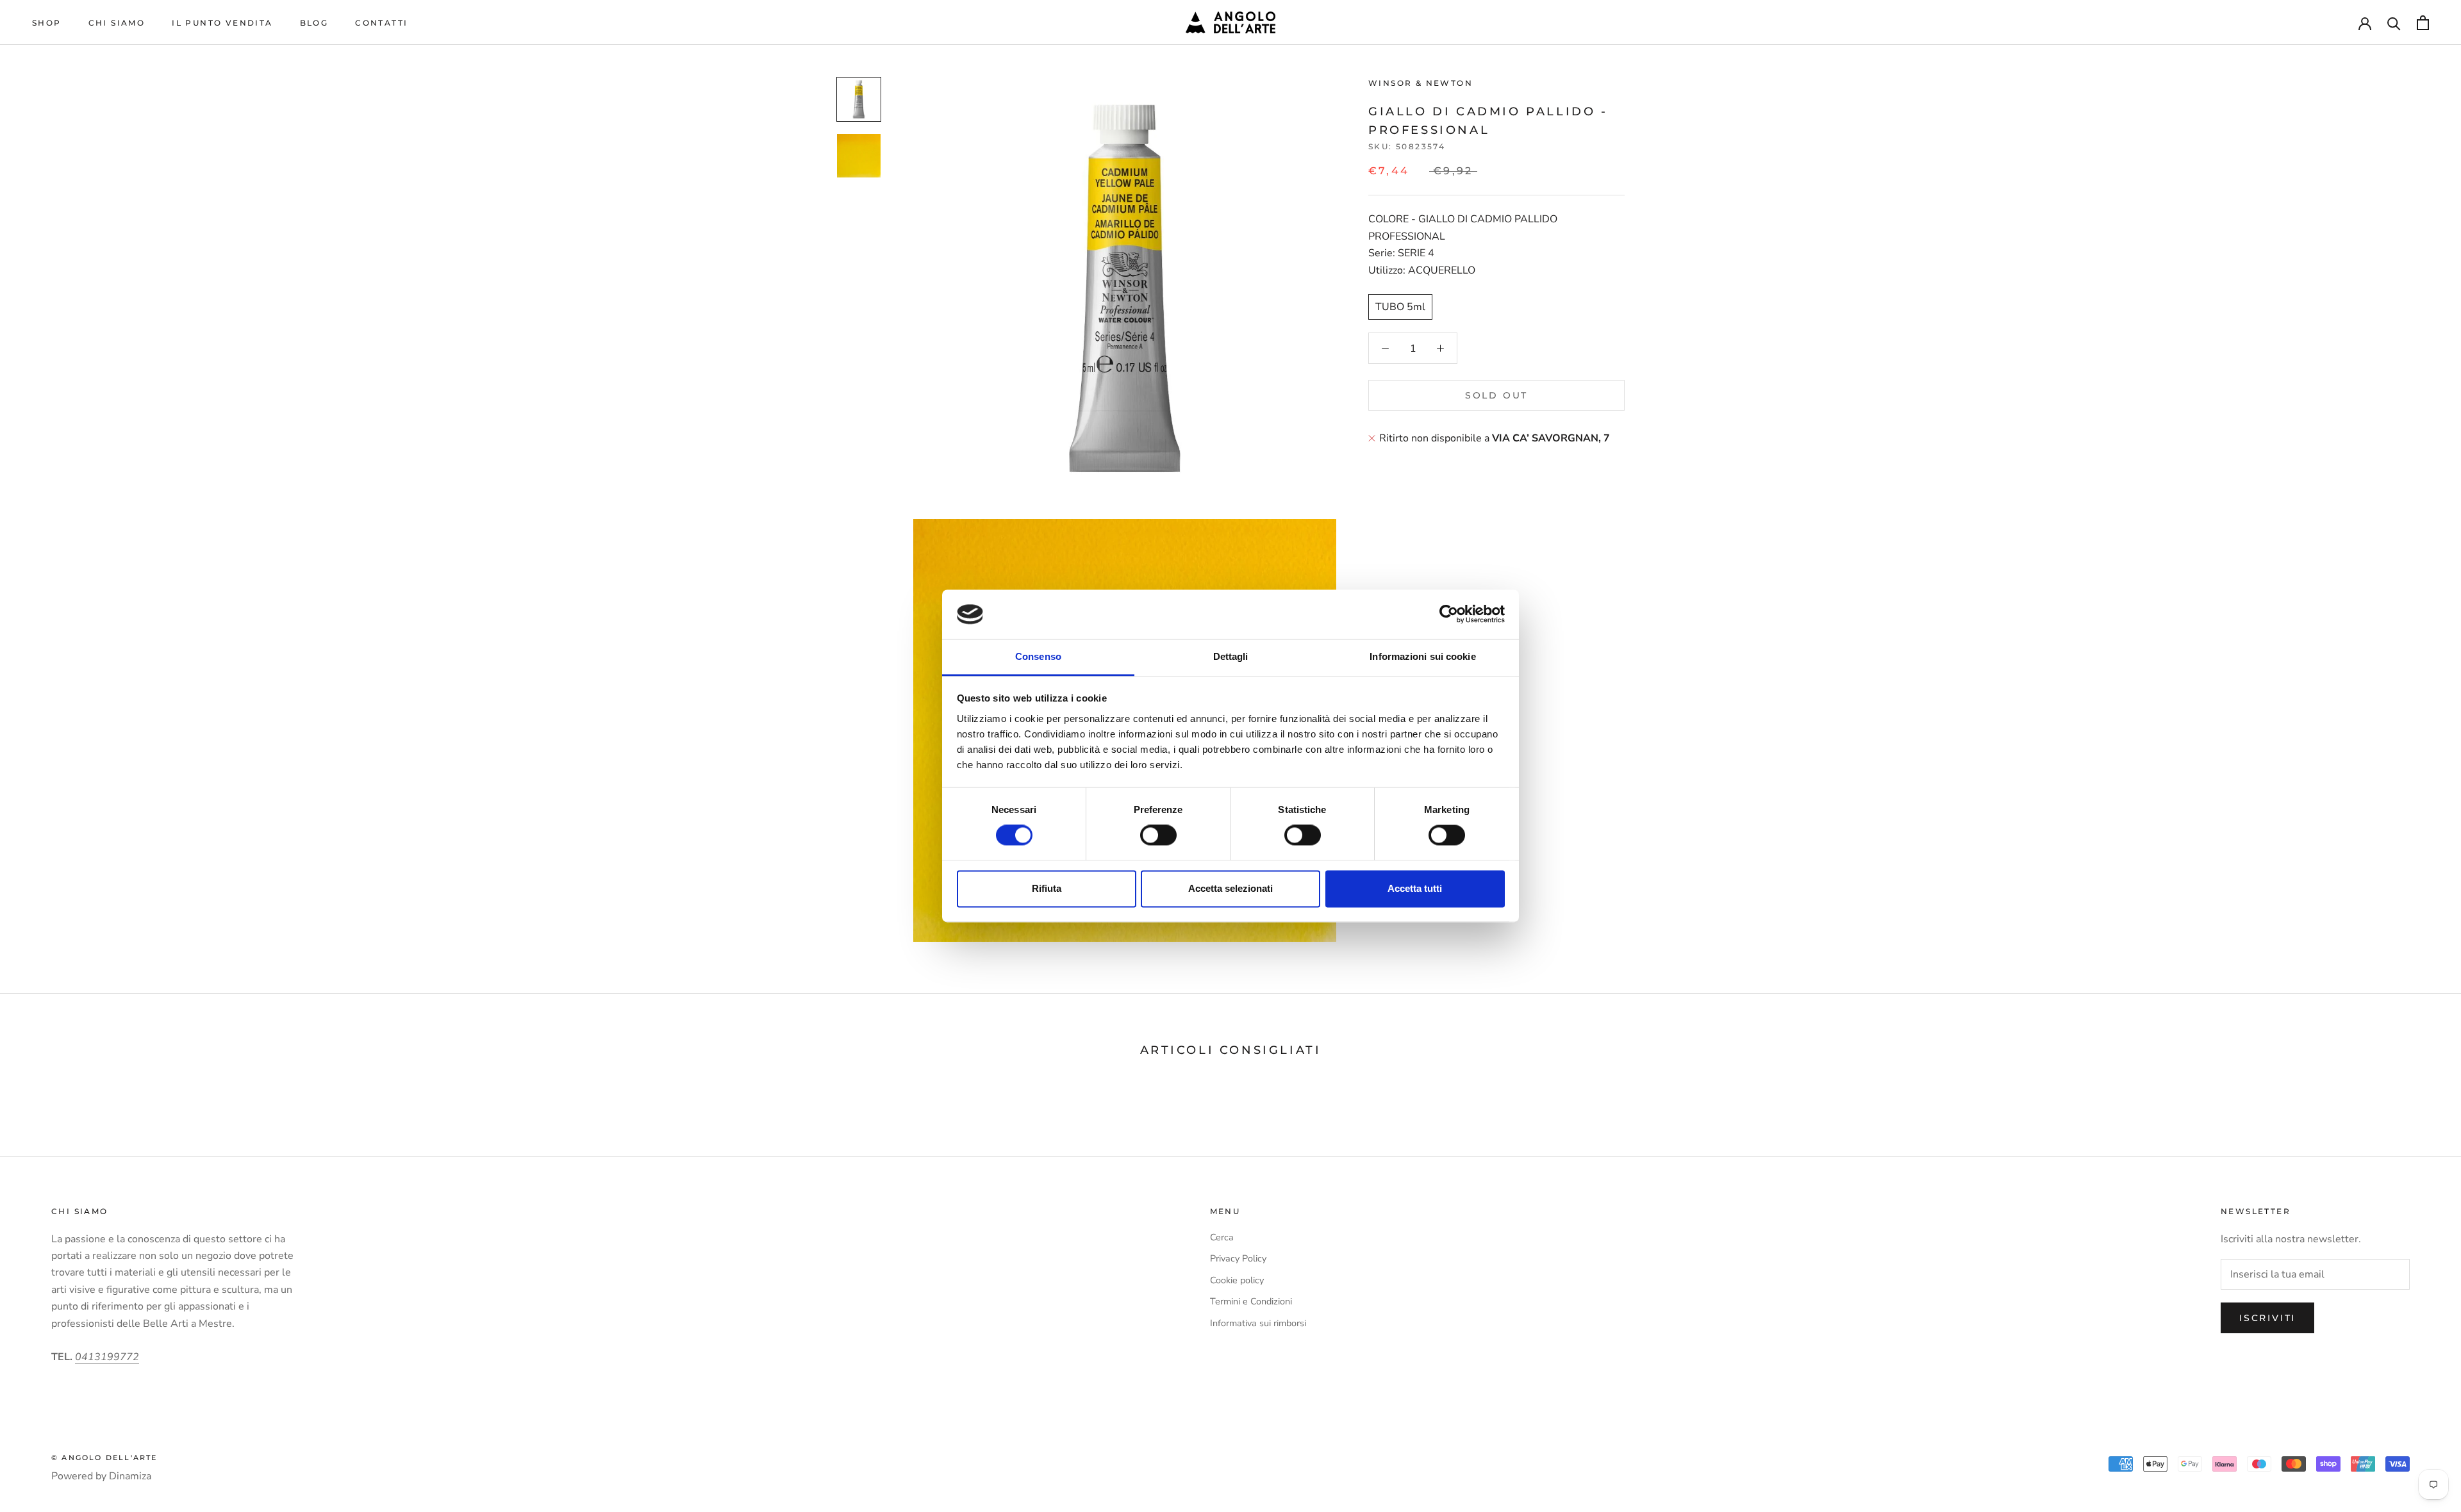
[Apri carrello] (2423, 23)
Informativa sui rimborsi (1258, 1323)
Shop (47, 23)
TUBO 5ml (1400, 307)
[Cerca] (2394, 23)
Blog (314, 23)
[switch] (1158, 835)
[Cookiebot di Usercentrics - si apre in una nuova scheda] (1449, 614)
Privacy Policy (1238, 1258)
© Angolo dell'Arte (104, 1458)
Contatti (381, 23)
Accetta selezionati (1230, 888)
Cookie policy (1237, 1280)
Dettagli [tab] (1231, 656)
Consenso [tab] (1038, 656)
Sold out (1496, 395)
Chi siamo (117, 23)
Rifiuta (1047, 888)
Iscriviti (2267, 1318)
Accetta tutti (1415, 888)
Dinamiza (130, 1476)
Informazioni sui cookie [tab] (1422, 656)
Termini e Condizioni (1251, 1301)
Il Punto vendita (222, 23)
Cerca (1222, 1237)
